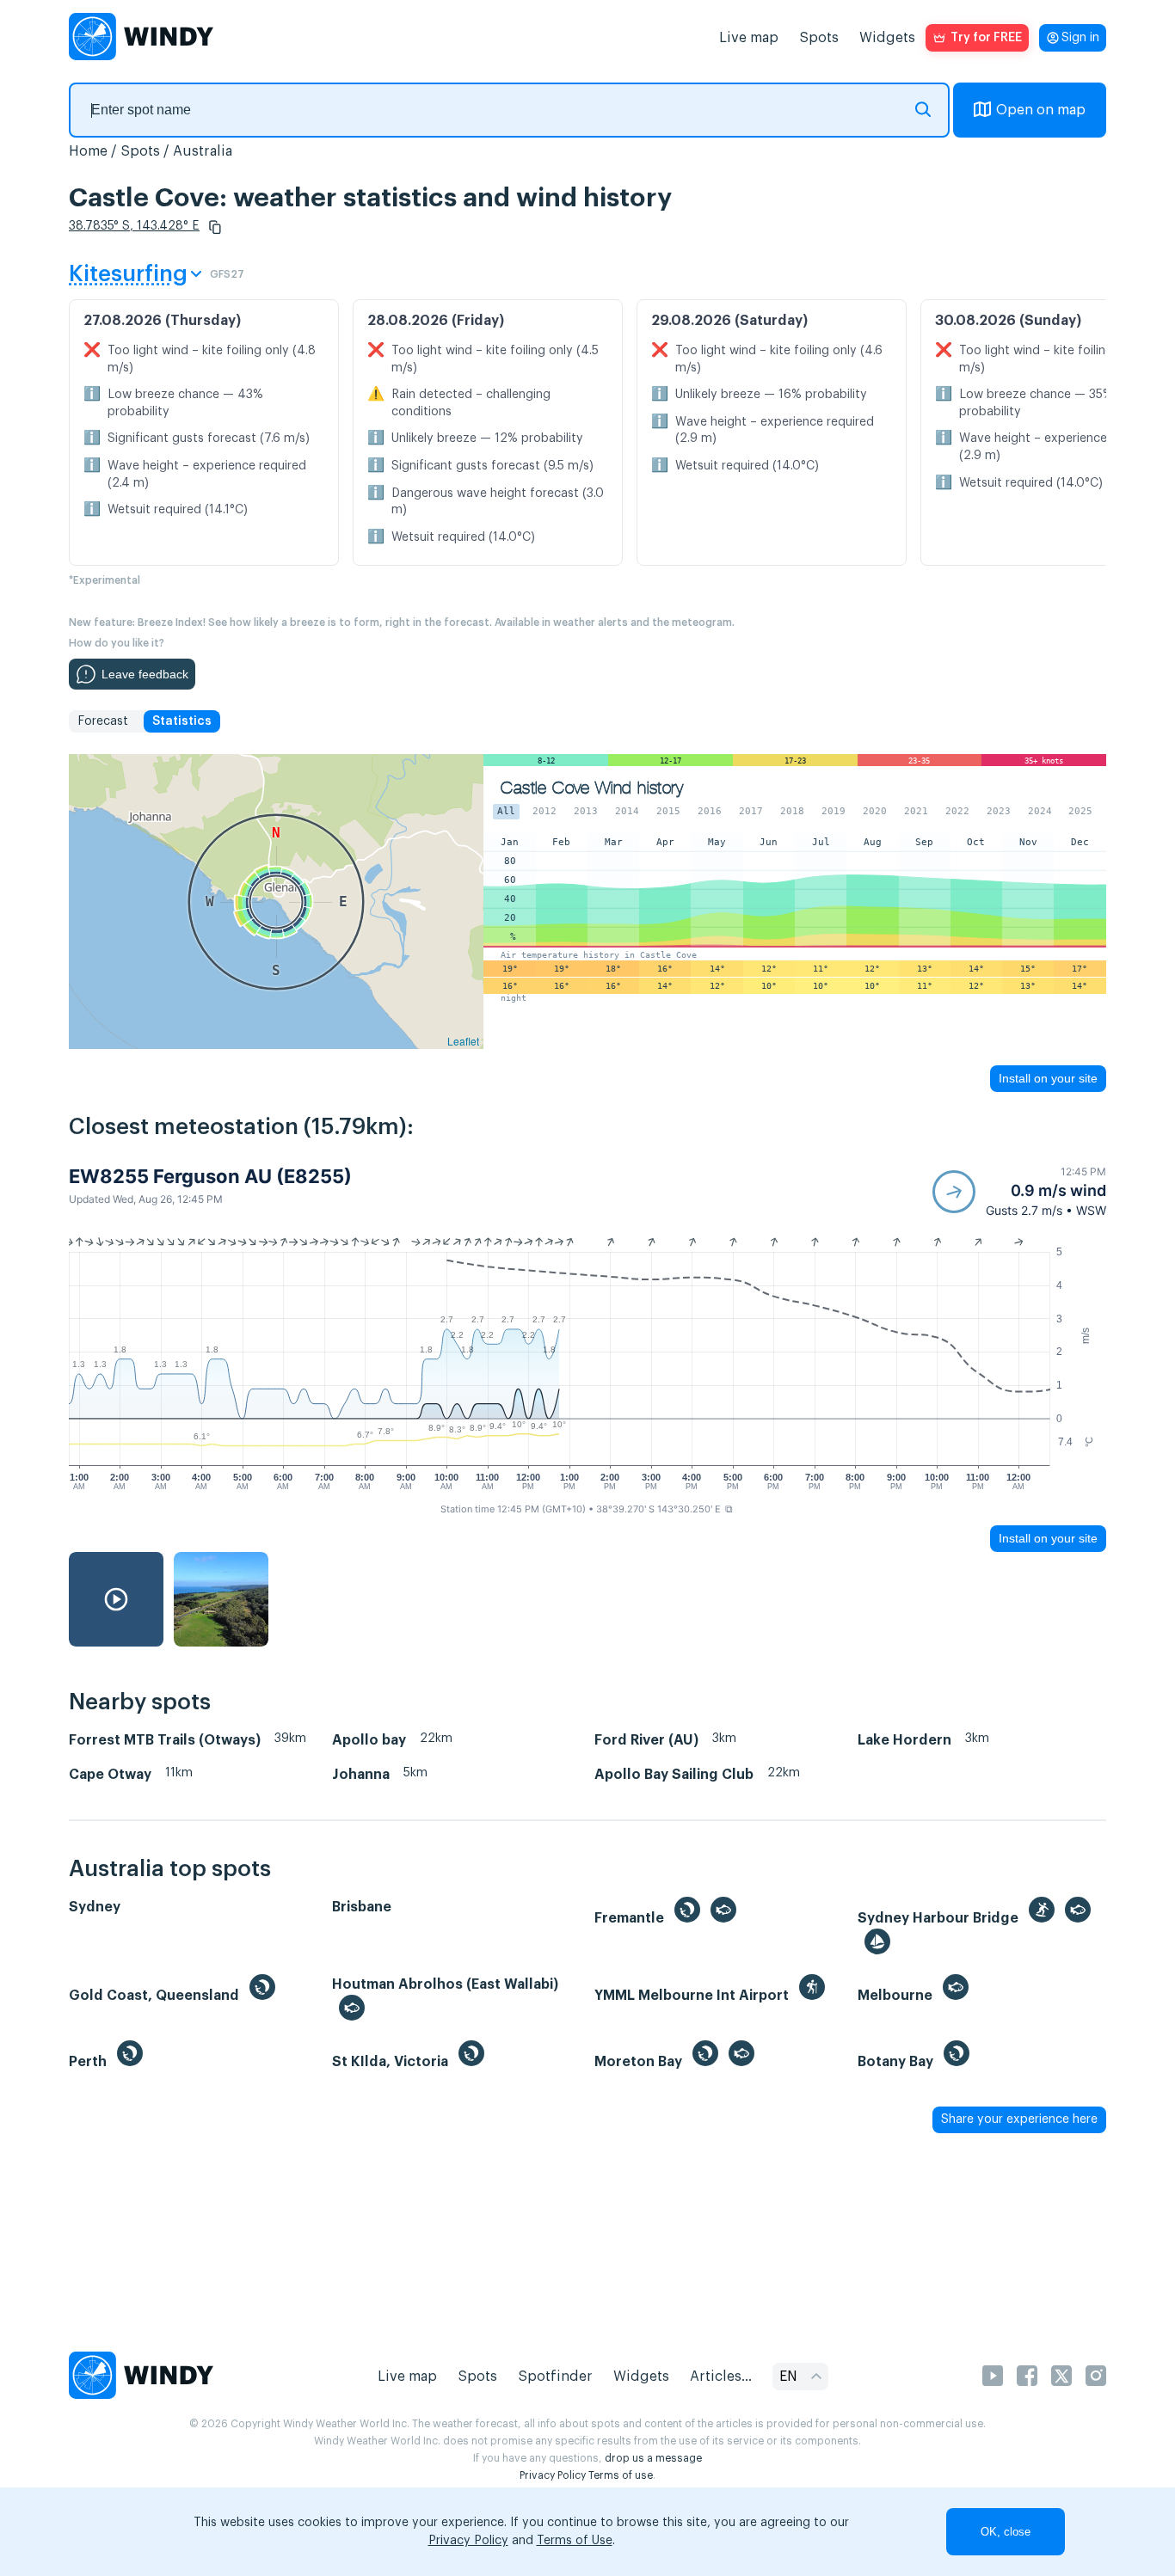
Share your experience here (1019, 2119)
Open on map (1041, 110)
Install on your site (1048, 1078)
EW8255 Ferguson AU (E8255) (210, 1176)
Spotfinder (555, 2377)
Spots (819, 38)
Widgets (887, 38)
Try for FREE (986, 38)
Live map (749, 38)
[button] (215, 227)
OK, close (1006, 2532)
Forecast (103, 721)
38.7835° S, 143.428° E (134, 226)
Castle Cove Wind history (592, 788)
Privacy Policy (553, 2475)
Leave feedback (145, 674)
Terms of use (621, 2475)
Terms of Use (575, 2541)
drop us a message (653, 2458)
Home (88, 151)
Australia (203, 151)
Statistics (182, 721)
